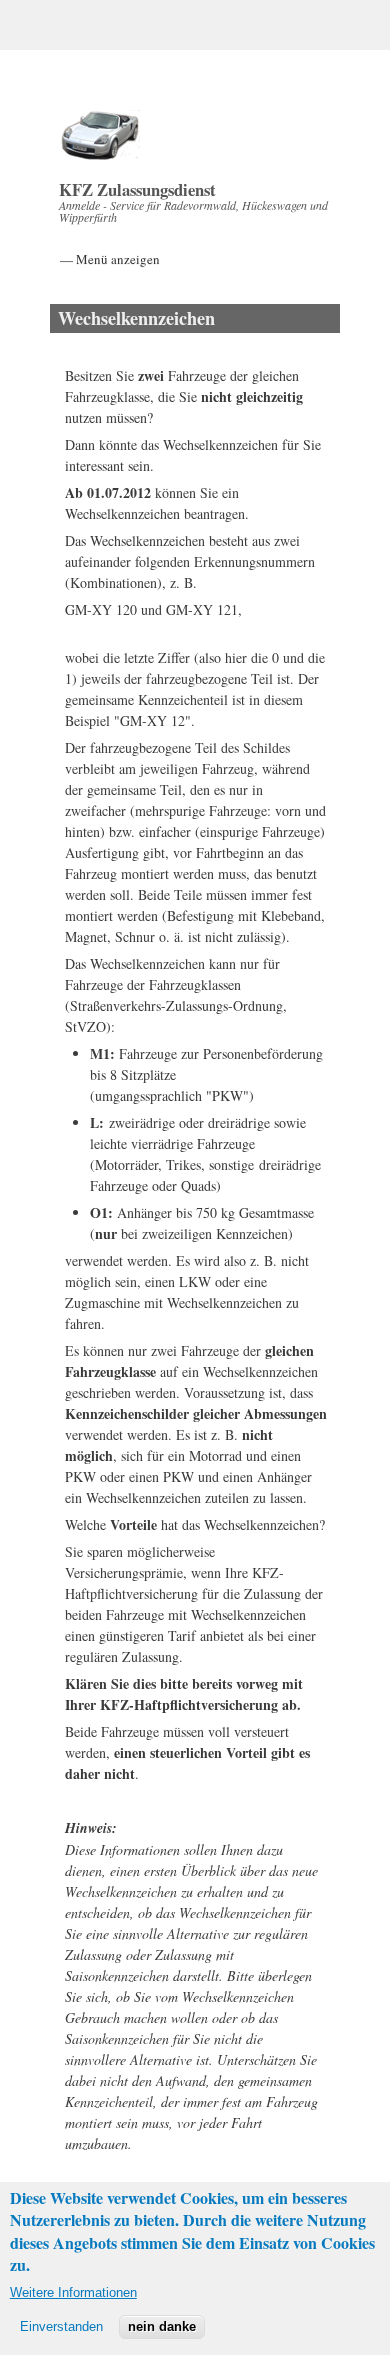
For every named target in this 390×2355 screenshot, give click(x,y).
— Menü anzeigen (110, 259)
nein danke (162, 2327)
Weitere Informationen (73, 2293)
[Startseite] (100, 155)
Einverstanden (61, 2327)
